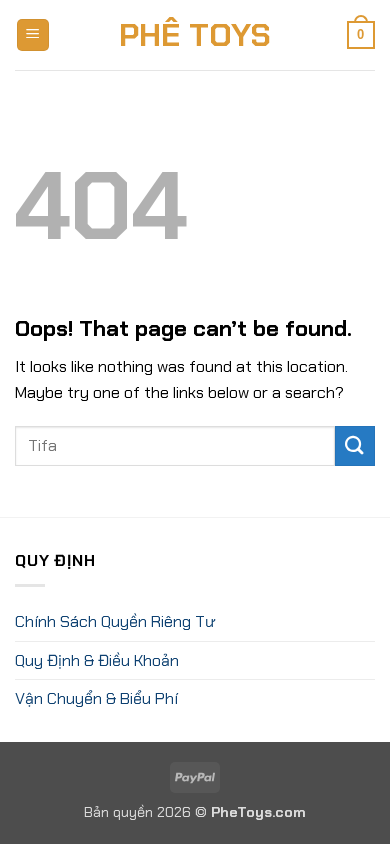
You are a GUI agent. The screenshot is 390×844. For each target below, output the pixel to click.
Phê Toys (195, 35)
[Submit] (355, 445)
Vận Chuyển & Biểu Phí (96, 698)
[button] (33, 35)
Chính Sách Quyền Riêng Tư (115, 621)
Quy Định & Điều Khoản (97, 660)
